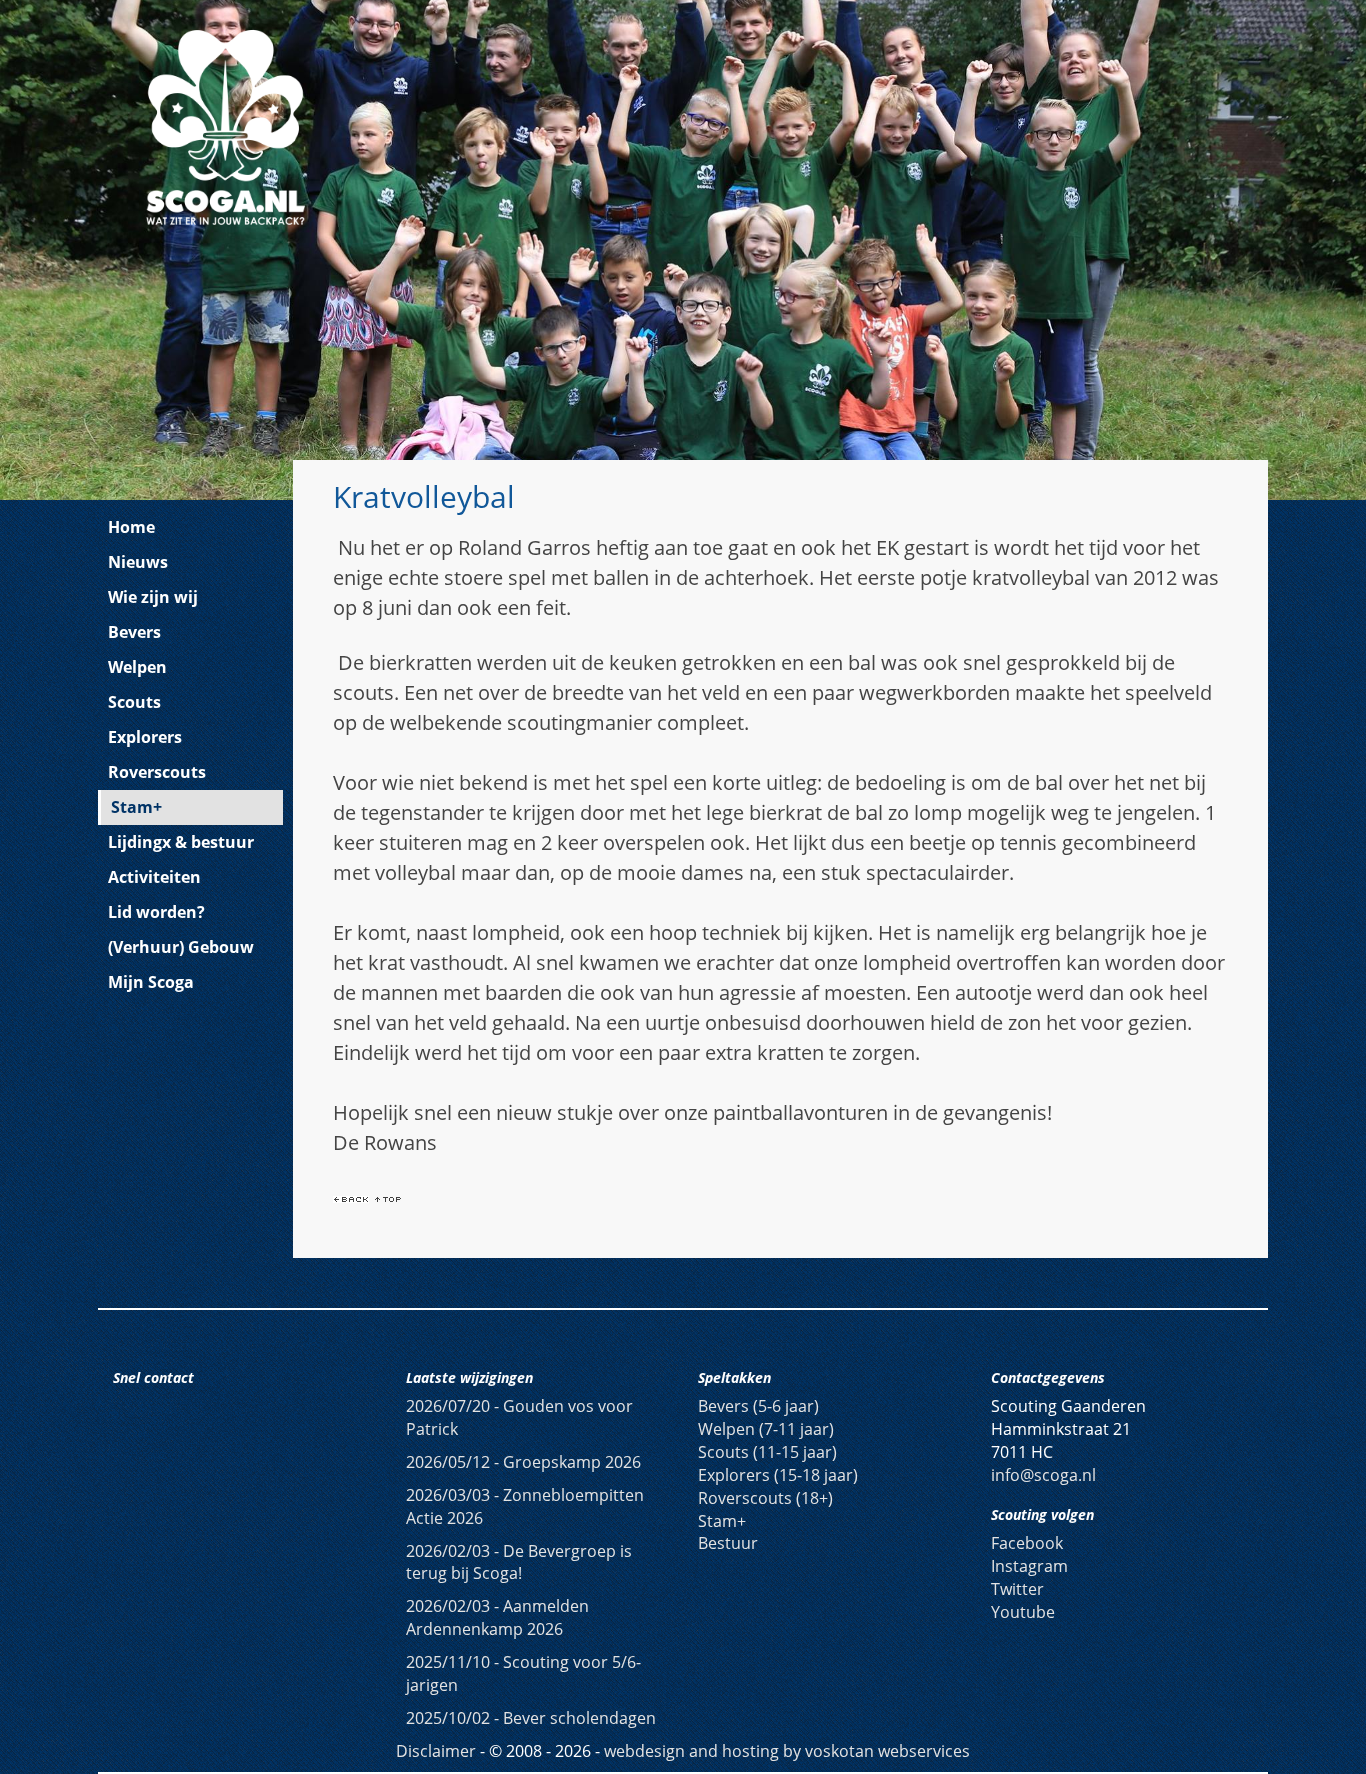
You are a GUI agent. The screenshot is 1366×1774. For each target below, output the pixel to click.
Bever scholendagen (531, 1718)
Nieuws (138, 562)
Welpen (137, 667)
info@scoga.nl (1043, 1475)
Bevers (134, 632)
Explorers (145, 737)
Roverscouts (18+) (765, 1498)
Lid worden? (156, 912)
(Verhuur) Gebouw (181, 947)
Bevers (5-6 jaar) (758, 1406)
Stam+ (136, 807)
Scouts (134, 702)
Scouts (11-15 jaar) (767, 1452)
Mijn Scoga (151, 982)
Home (131, 527)
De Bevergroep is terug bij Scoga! (519, 1562)
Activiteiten (154, 877)
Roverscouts (157, 772)
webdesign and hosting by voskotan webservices (787, 1751)
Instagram (1029, 1566)
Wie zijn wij (153, 597)
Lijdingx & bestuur (181, 842)
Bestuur (728, 1543)
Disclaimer (436, 1751)
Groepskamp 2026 (523, 1462)
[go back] (351, 1197)
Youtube (1023, 1612)
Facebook (1027, 1543)
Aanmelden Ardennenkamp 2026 (497, 1617)
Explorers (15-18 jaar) (778, 1475)
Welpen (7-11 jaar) (766, 1429)
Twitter (1017, 1589)
